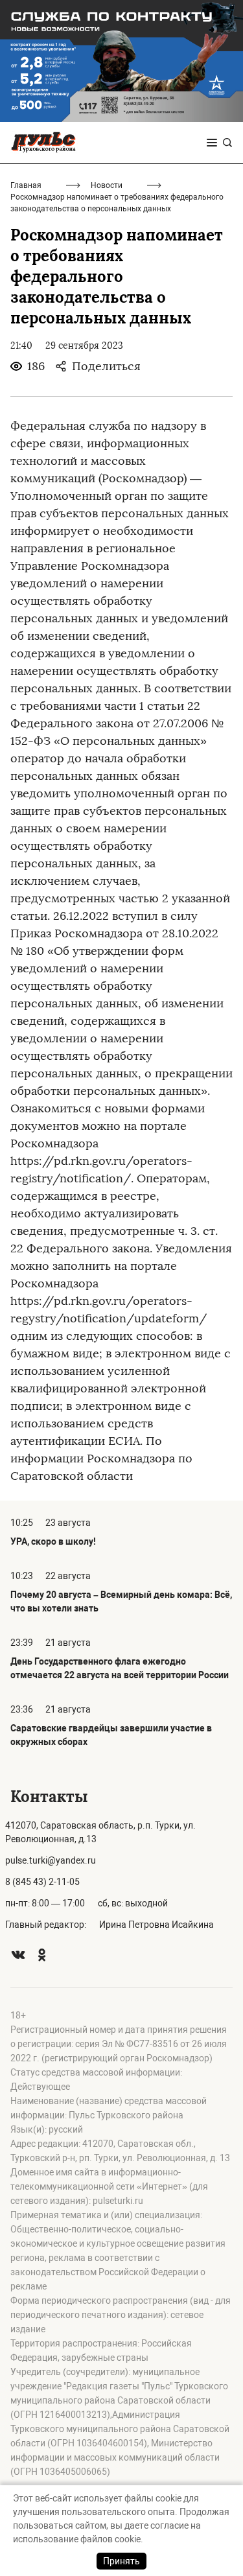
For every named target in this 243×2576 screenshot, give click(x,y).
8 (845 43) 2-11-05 (42, 1882)
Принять (121, 2561)
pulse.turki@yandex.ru (51, 1860)
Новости (107, 185)
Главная (26, 185)
